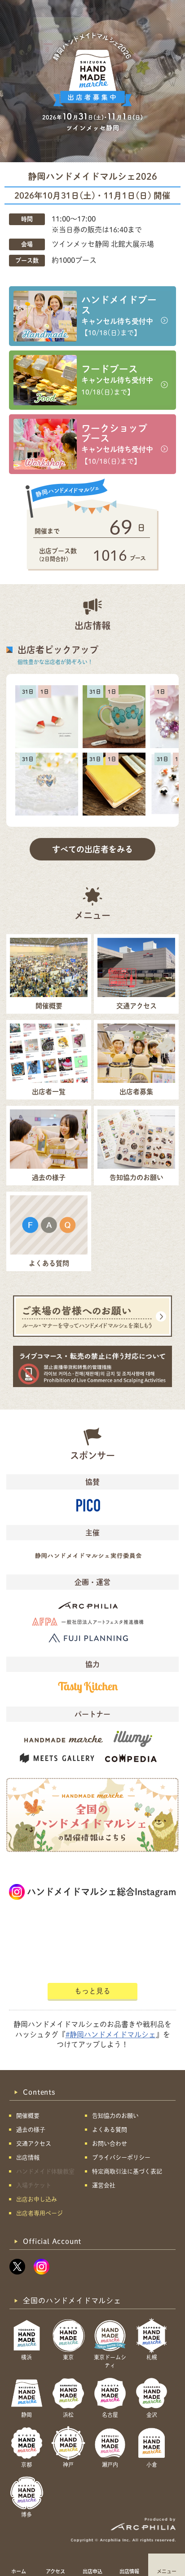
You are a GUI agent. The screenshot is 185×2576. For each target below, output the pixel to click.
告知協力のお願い (115, 2116)
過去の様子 (31, 2130)
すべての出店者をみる (92, 849)
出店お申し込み (37, 2199)
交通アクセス (34, 2144)
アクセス (55, 2571)
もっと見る (92, 1991)
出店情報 (129, 2571)
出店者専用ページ (40, 2213)
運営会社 (104, 2185)
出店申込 (92, 2571)
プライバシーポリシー (121, 2157)
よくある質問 (110, 2130)
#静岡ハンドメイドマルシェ (111, 2035)
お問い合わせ (110, 2144)
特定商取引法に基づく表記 (127, 2171)
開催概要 (28, 2116)
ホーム (19, 2571)
